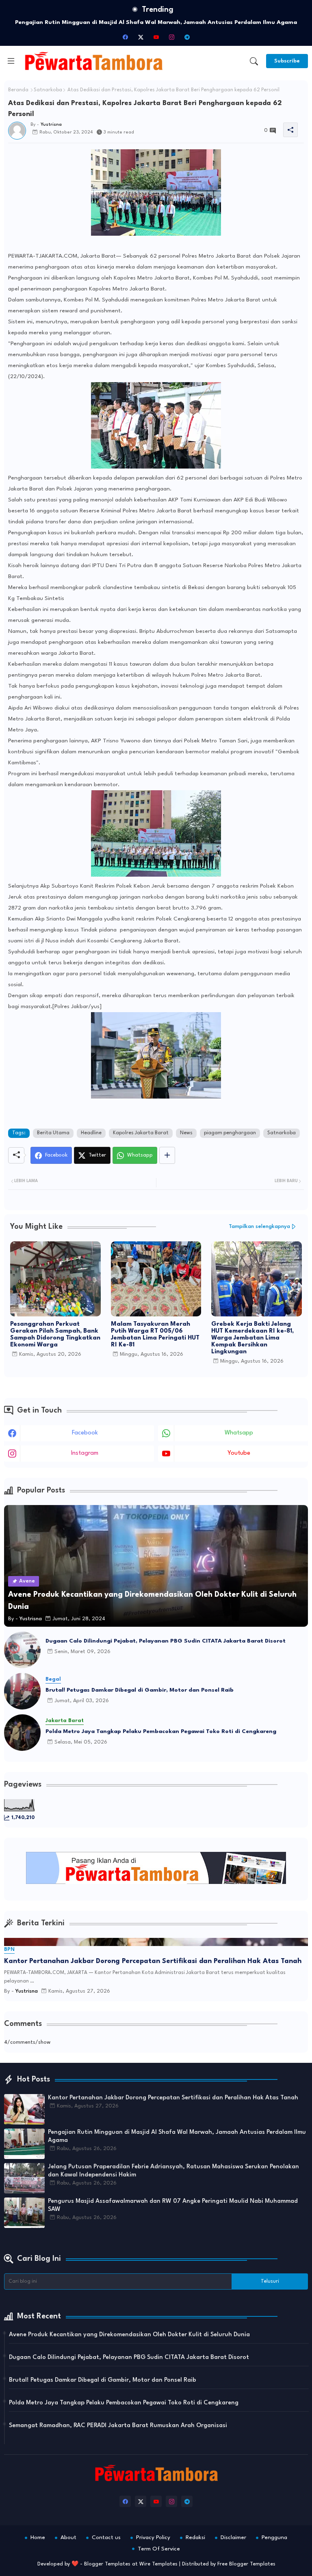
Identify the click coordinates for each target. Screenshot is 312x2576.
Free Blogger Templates (246, 2564)
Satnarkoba (48, 90)
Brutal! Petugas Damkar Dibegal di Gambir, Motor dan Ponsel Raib (140, 1690)
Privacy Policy (153, 2537)
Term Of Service (159, 2549)
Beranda (18, 90)
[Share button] (167, 1155)
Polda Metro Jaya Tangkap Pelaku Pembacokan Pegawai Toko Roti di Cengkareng (161, 1731)
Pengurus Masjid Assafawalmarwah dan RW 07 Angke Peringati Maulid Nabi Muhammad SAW (173, 2205)
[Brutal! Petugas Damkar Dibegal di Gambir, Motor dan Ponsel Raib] (22, 1691)
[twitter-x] (141, 37)
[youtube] (156, 37)
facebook (85, 1433)
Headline (91, 1133)
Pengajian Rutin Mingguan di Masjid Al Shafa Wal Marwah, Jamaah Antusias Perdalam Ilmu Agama (177, 2136)
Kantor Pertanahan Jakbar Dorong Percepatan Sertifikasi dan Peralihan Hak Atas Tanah (153, 1961)
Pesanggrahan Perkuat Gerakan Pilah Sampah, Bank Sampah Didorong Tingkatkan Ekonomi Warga (55, 1335)
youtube (239, 1453)
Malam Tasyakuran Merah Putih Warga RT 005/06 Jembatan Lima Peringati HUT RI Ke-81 (155, 1335)
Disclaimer (233, 2537)
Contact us (106, 2537)
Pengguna (274, 2537)
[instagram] (171, 37)
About (68, 2537)
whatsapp (239, 1433)
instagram (85, 1453)
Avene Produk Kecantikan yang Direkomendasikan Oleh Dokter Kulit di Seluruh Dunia (129, 2335)
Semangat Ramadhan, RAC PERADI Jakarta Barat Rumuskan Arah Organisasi (118, 2426)
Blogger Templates (107, 2564)
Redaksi (195, 2537)
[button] (254, 61)
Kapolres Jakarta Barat (141, 1133)
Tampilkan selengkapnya (259, 1227)
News (186, 1133)
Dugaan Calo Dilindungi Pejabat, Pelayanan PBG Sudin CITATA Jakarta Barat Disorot (166, 1641)
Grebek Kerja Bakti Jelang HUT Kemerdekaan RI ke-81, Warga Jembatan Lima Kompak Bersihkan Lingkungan (252, 1338)
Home (38, 2537)
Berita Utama (53, 1133)
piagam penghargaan (230, 1133)
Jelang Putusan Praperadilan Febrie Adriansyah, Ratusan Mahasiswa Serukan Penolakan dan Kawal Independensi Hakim (173, 2171)
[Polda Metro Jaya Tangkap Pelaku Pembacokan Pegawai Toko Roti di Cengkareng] (22, 1733)
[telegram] (187, 37)
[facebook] (125, 37)
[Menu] (11, 61)
